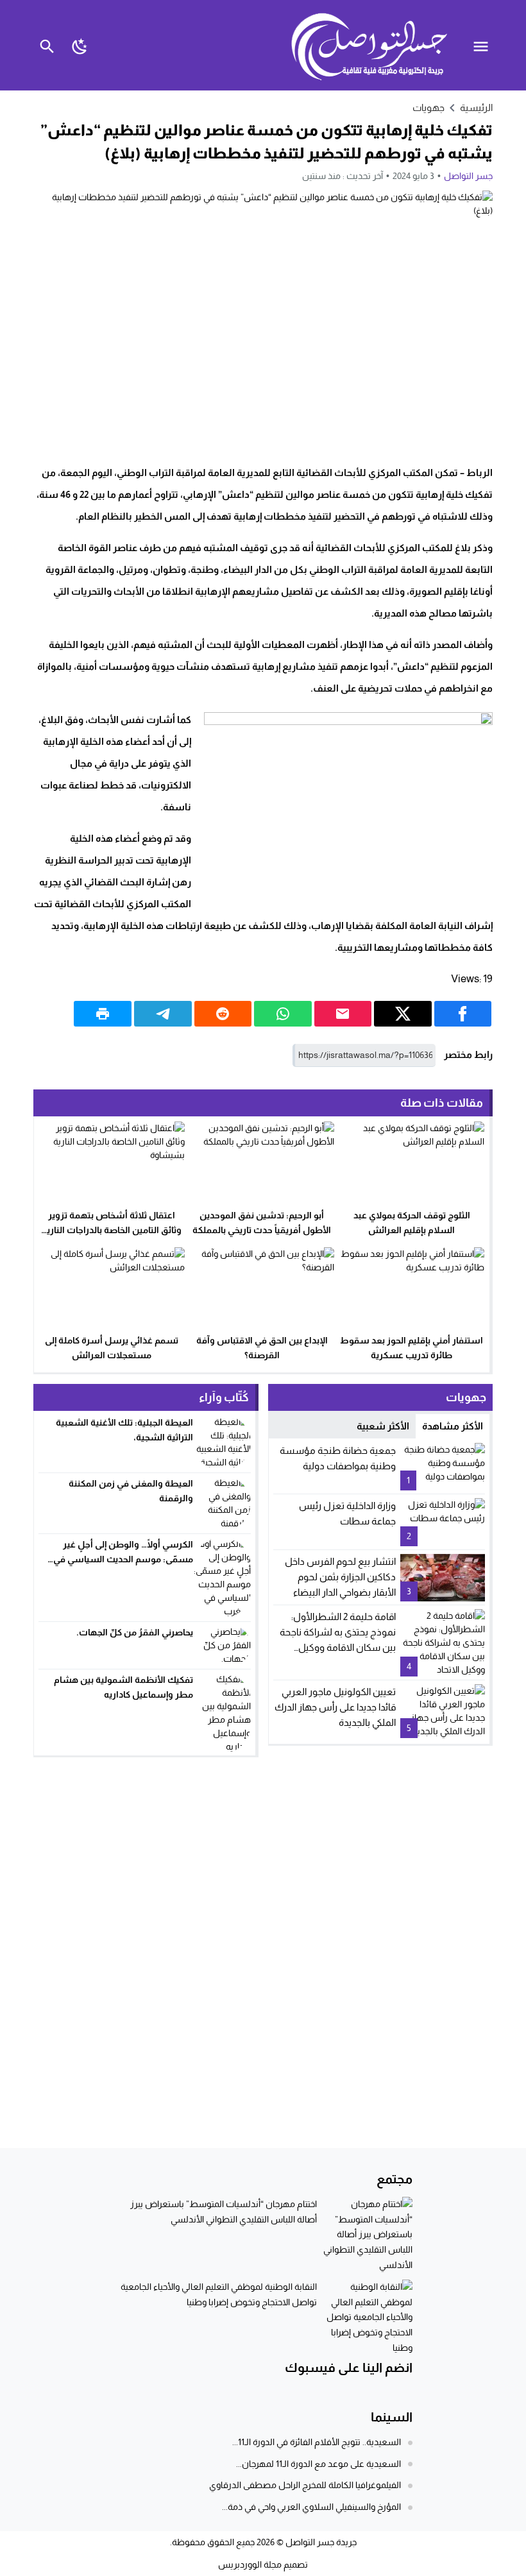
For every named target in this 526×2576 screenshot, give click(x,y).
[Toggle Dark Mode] (80, 45)
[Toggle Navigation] (484, 45)
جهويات (428, 107)
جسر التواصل (468, 176)
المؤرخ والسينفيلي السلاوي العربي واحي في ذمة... (311, 2507)
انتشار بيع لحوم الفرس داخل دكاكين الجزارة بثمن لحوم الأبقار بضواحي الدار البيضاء (340, 1577)
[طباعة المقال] (103, 1014)
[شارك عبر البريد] (343, 1014)
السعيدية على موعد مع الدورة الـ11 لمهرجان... (318, 2464)
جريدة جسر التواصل (321, 2542)
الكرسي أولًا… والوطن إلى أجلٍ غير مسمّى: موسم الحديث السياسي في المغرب (123, 1559)
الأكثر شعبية (383, 1426)
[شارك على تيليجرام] (163, 1014)
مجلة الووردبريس (250, 2564)
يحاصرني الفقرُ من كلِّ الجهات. (135, 1632)
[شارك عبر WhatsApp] (283, 1014)
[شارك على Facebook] (463, 1014)
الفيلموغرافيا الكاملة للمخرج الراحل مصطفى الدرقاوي (305, 2485)
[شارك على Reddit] (223, 1014)
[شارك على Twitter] (403, 1014)
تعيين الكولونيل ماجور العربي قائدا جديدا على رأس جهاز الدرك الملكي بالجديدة (335, 1707)
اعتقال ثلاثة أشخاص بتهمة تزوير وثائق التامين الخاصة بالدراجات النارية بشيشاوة (112, 1230)
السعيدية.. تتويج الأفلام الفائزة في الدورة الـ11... (317, 2442)
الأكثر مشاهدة (453, 1426)
